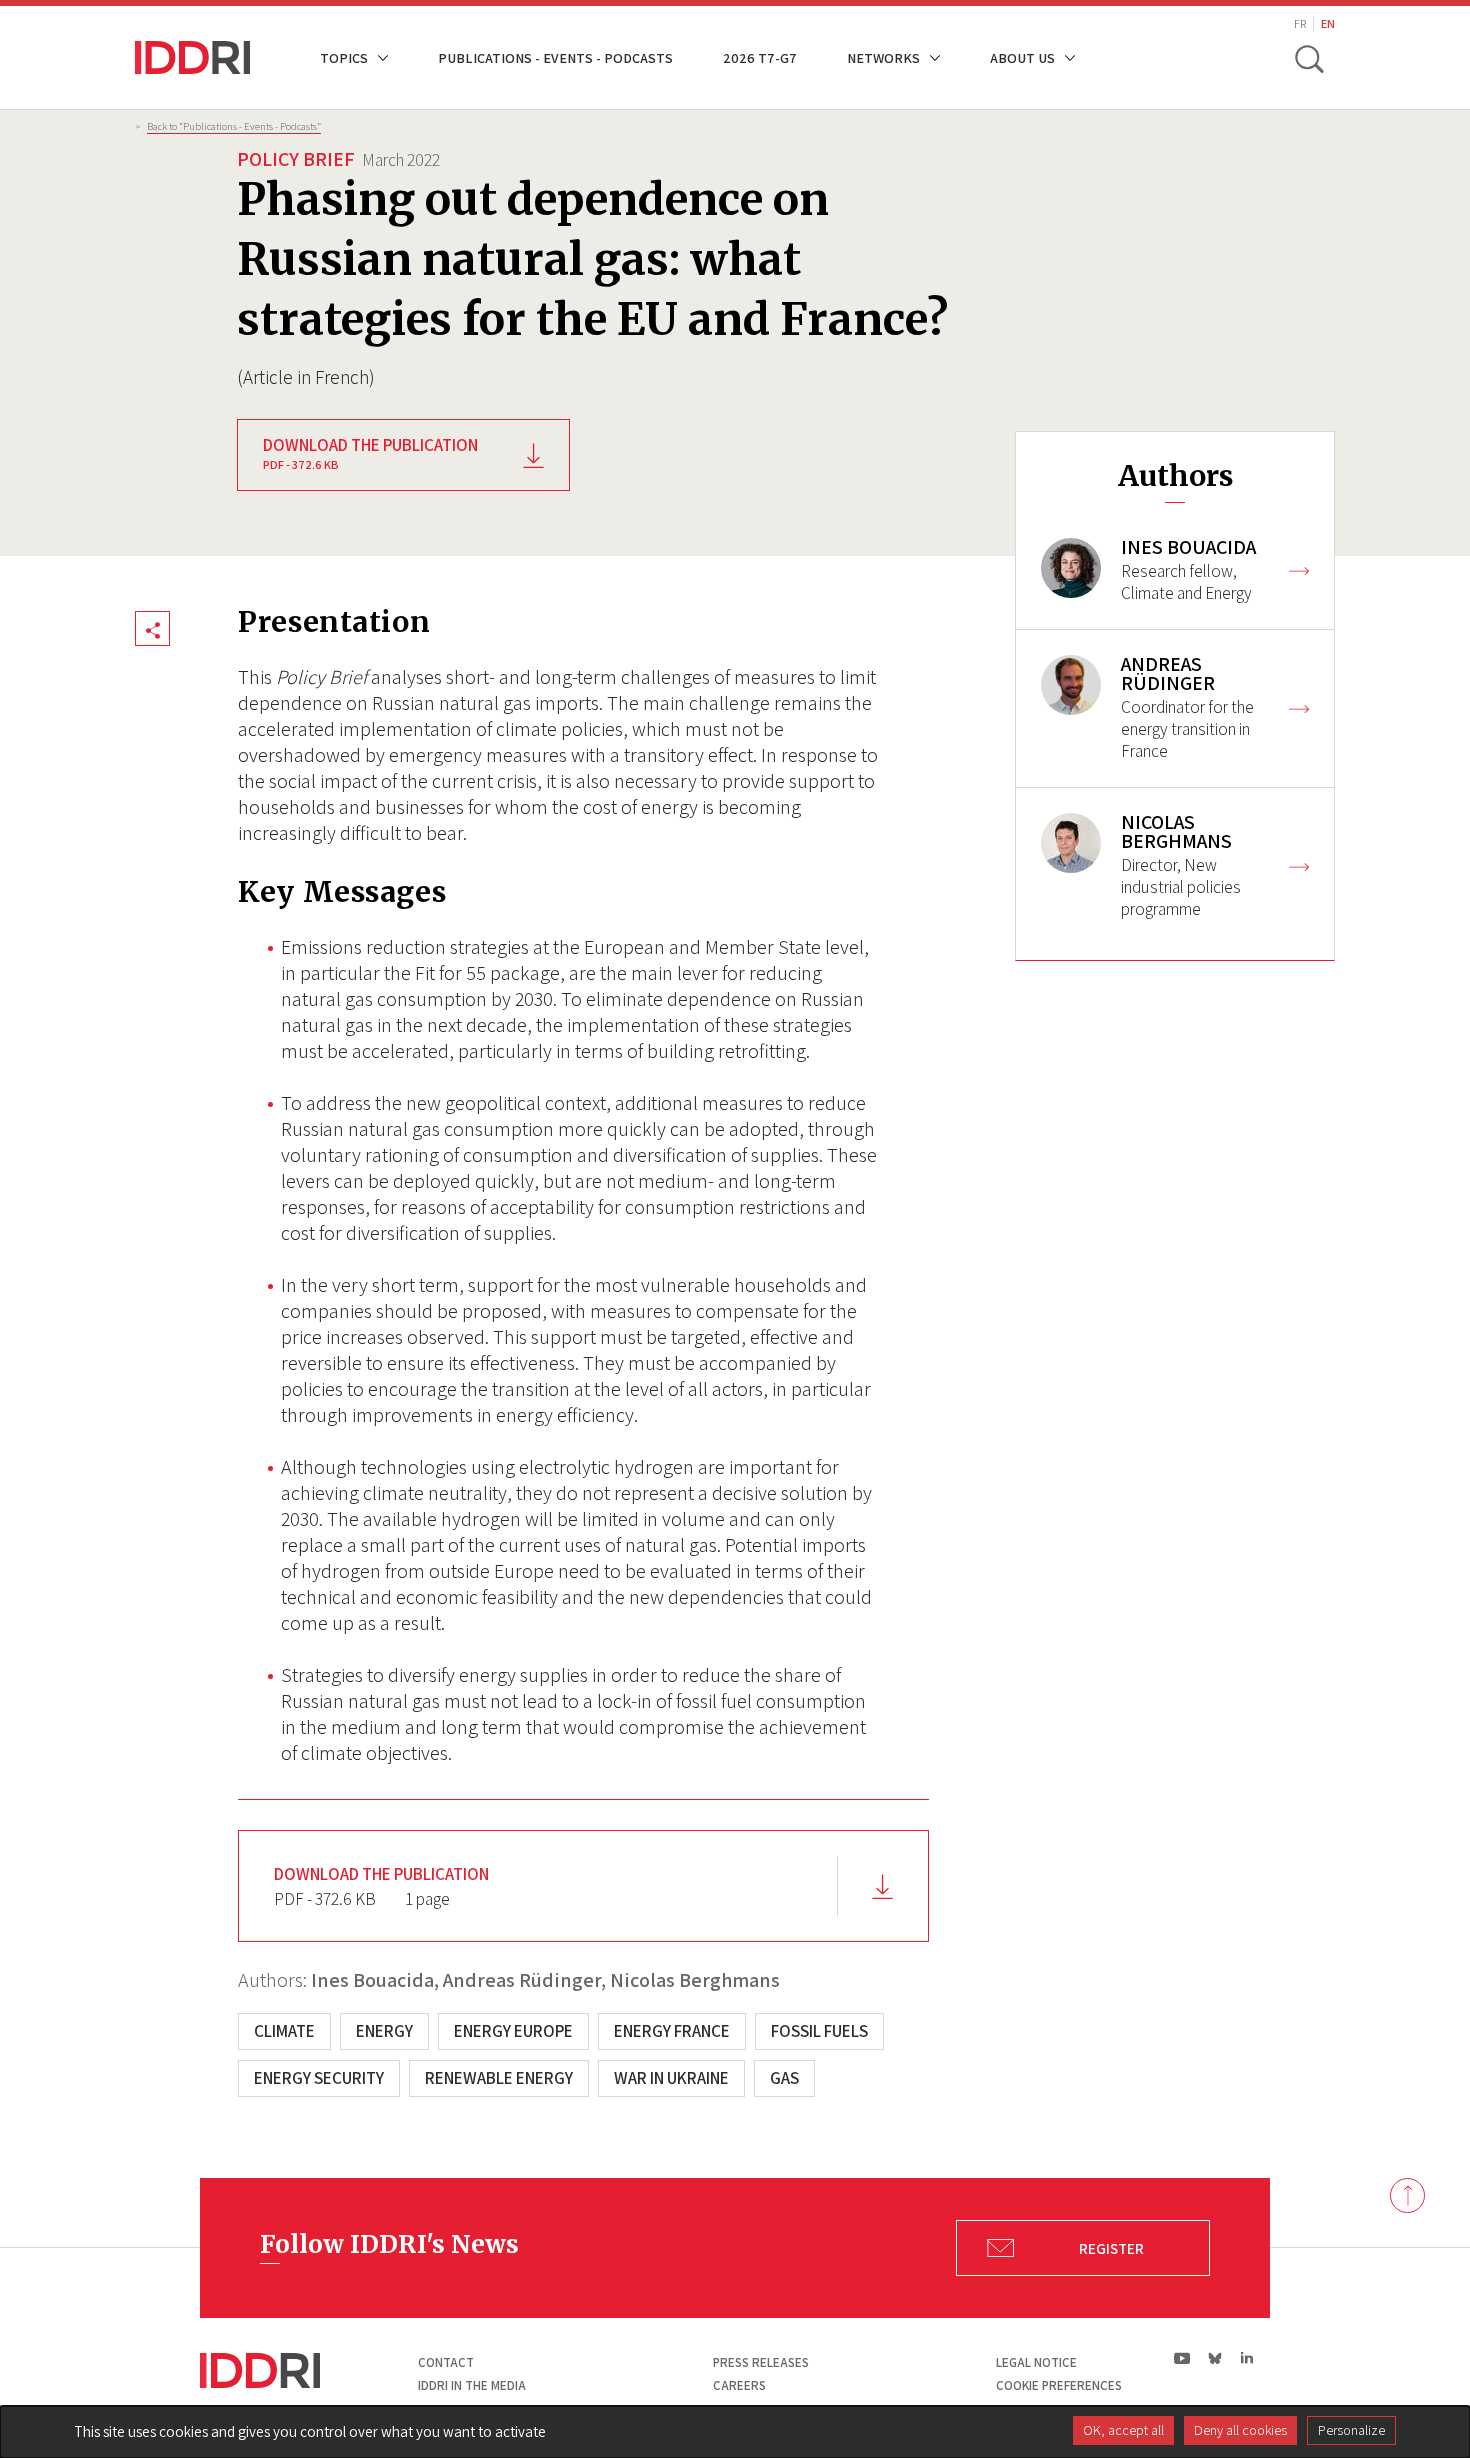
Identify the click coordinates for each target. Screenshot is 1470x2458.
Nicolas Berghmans (695, 1980)
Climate (284, 2031)
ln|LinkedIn (1246, 2358)
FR (1300, 23)
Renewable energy (499, 2078)
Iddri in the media (472, 2385)
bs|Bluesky (1215, 2358)
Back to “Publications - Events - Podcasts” (234, 126)
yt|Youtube (1182, 2358)
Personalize (1351, 2430)
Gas (784, 2078)
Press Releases (761, 2362)
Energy (384, 2031)
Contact (446, 2362)
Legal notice (1036, 2362)
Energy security (319, 2078)
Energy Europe (513, 2031)
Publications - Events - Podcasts (555, 57)
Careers (739, 2385)
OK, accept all (1123, 2430)
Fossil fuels (819, 2031)
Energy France (672, 2031)
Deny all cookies (1240, 2430)
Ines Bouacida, (375, 1980)
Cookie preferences (1059, 2385)
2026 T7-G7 (760, 57)
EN (1328, 23)
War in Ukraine (671, 2078)
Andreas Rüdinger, (524, 1980)
